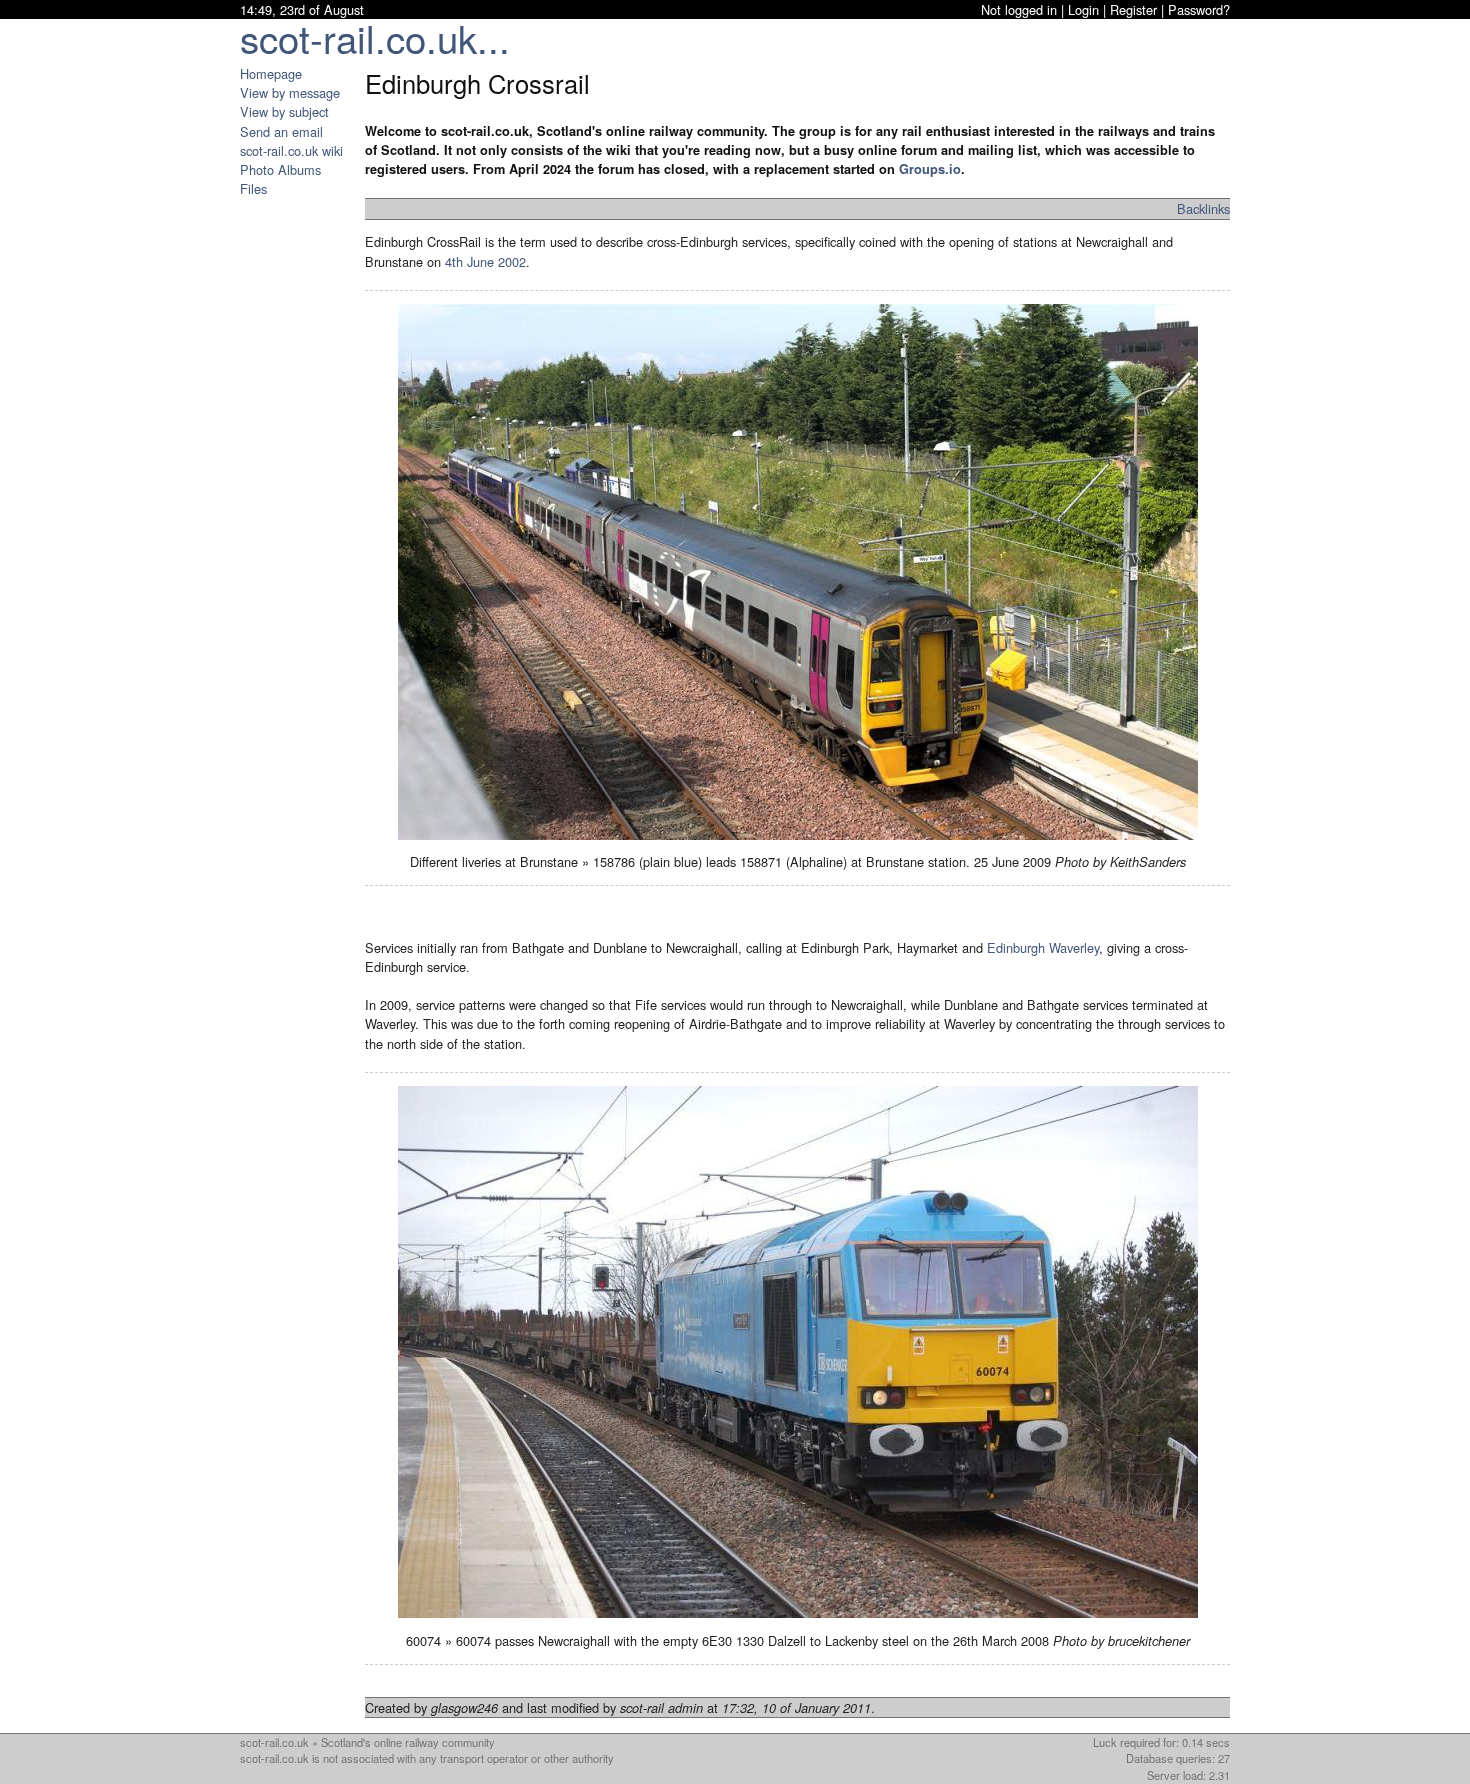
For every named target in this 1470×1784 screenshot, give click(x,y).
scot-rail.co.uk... (375, 37)
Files (253, 188)
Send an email (281, 131)
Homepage (271, 73)
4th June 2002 (485, 261)
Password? (1199, 9)
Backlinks (1203, 208)
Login (1083, 9)
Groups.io (930, 169)
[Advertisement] (300, 498)
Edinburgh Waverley (1043, 947)
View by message (290, 92)
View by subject (284, 111)
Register (1133, 9)
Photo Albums (280, 169)
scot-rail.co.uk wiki (291, 150)
